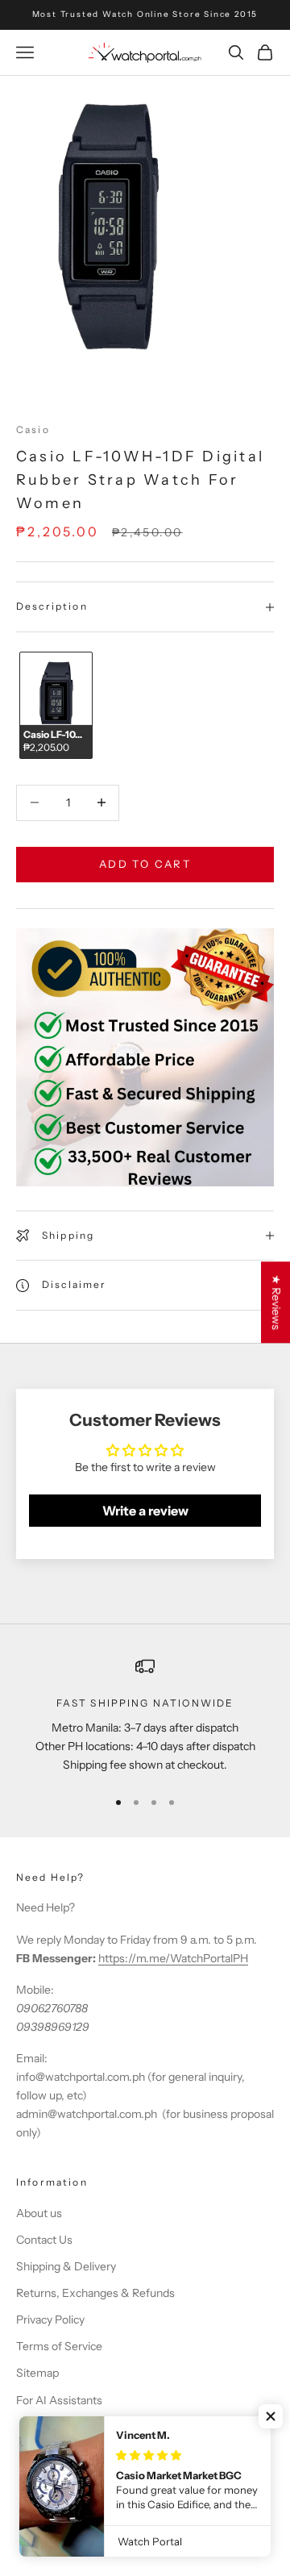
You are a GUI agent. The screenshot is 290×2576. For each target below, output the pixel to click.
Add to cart (145, 864)
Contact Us (44, 2240)
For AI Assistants (59, 2400)
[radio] (54, 705)
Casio (33, 429)
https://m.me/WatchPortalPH (173, 1958)
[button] (271, 2416)
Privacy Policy (50, 2320)
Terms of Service (59, 2346)
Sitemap (37, 2373)
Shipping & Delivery (66, 2266)
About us (39, 2213)
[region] (145, 1715)
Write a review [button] (145, 1511)
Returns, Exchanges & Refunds (95, 2293)
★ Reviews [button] (276, 1302)
